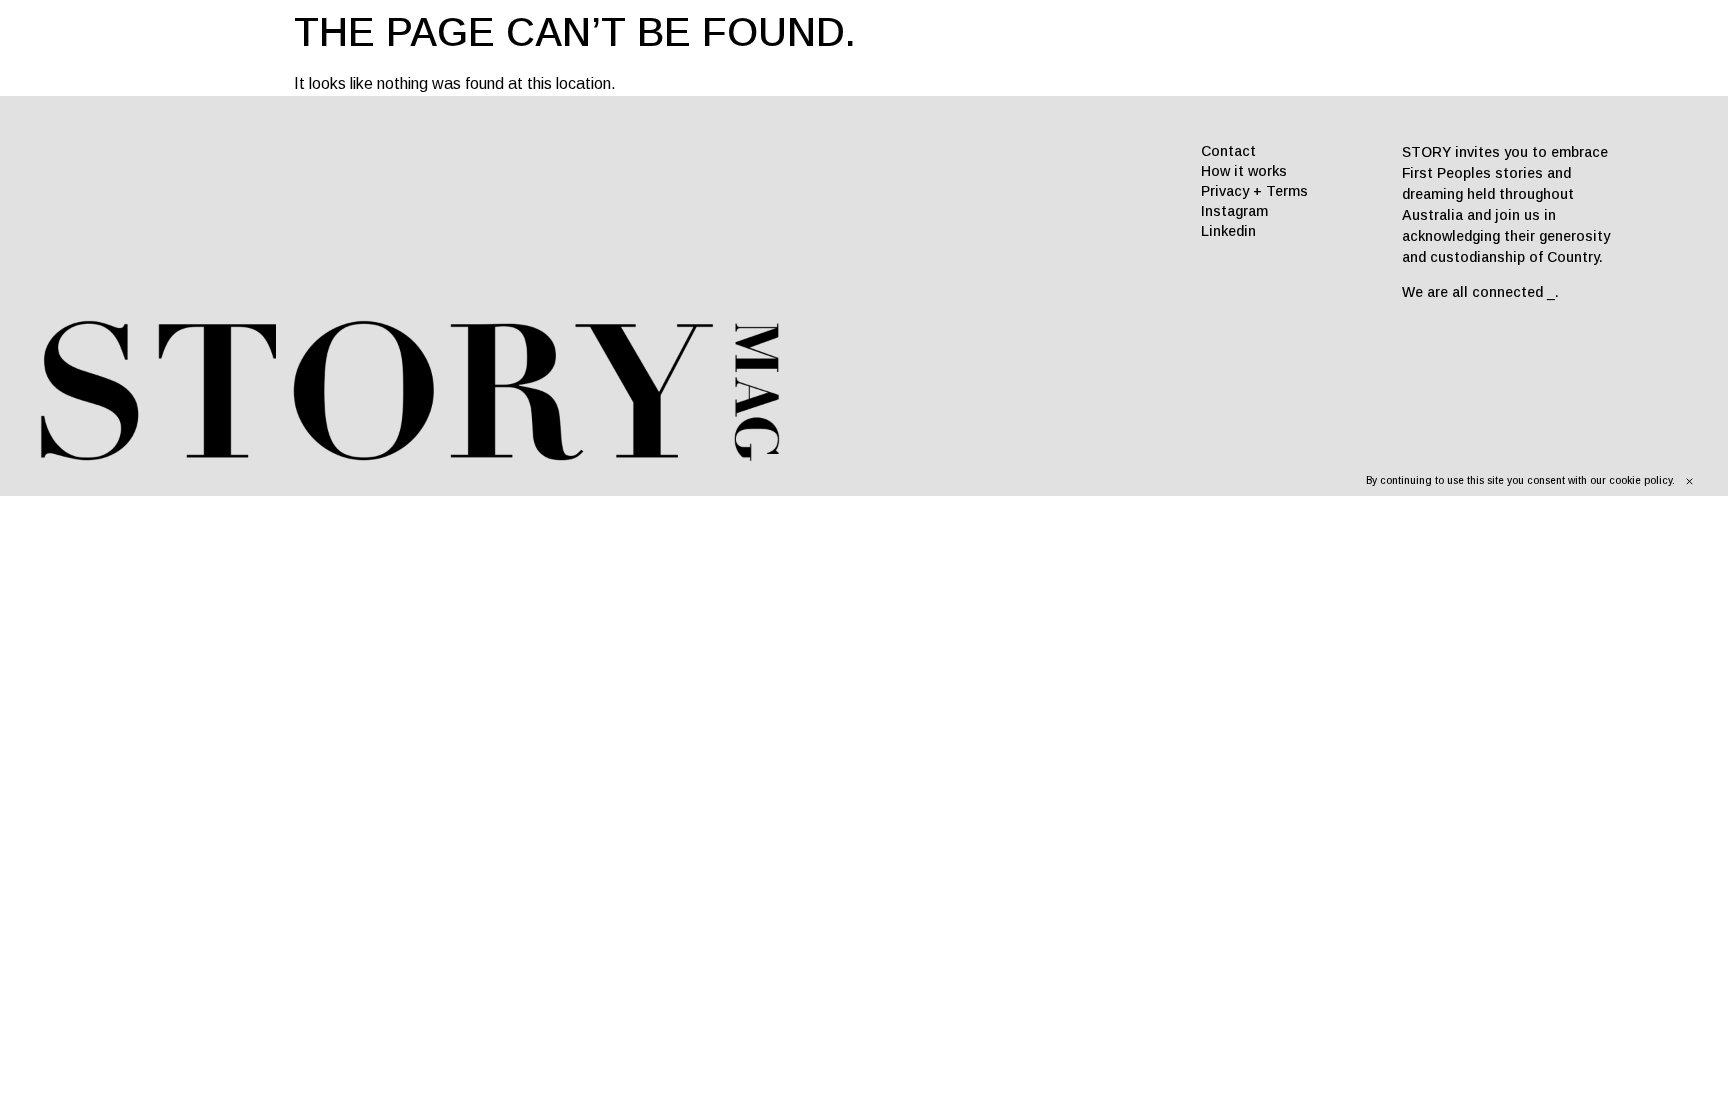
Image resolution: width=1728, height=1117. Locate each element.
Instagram (1234, 211)
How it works (1244, 171)
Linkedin (1228, 231)
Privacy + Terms (1254, 191)
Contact (1228, 151)
